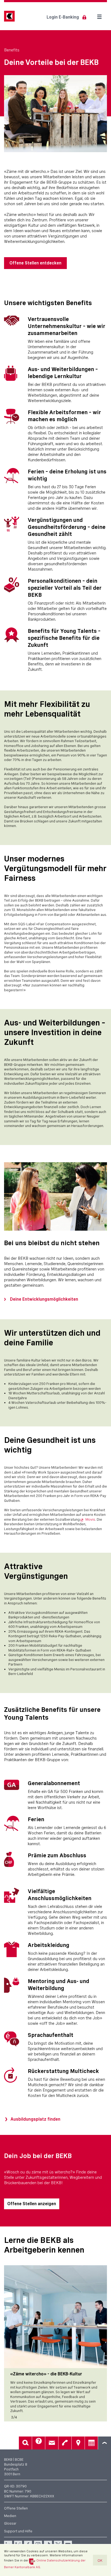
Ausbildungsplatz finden (35, 2119)
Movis (90, 1519)
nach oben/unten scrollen (105, 2443)
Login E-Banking (63, 17)
